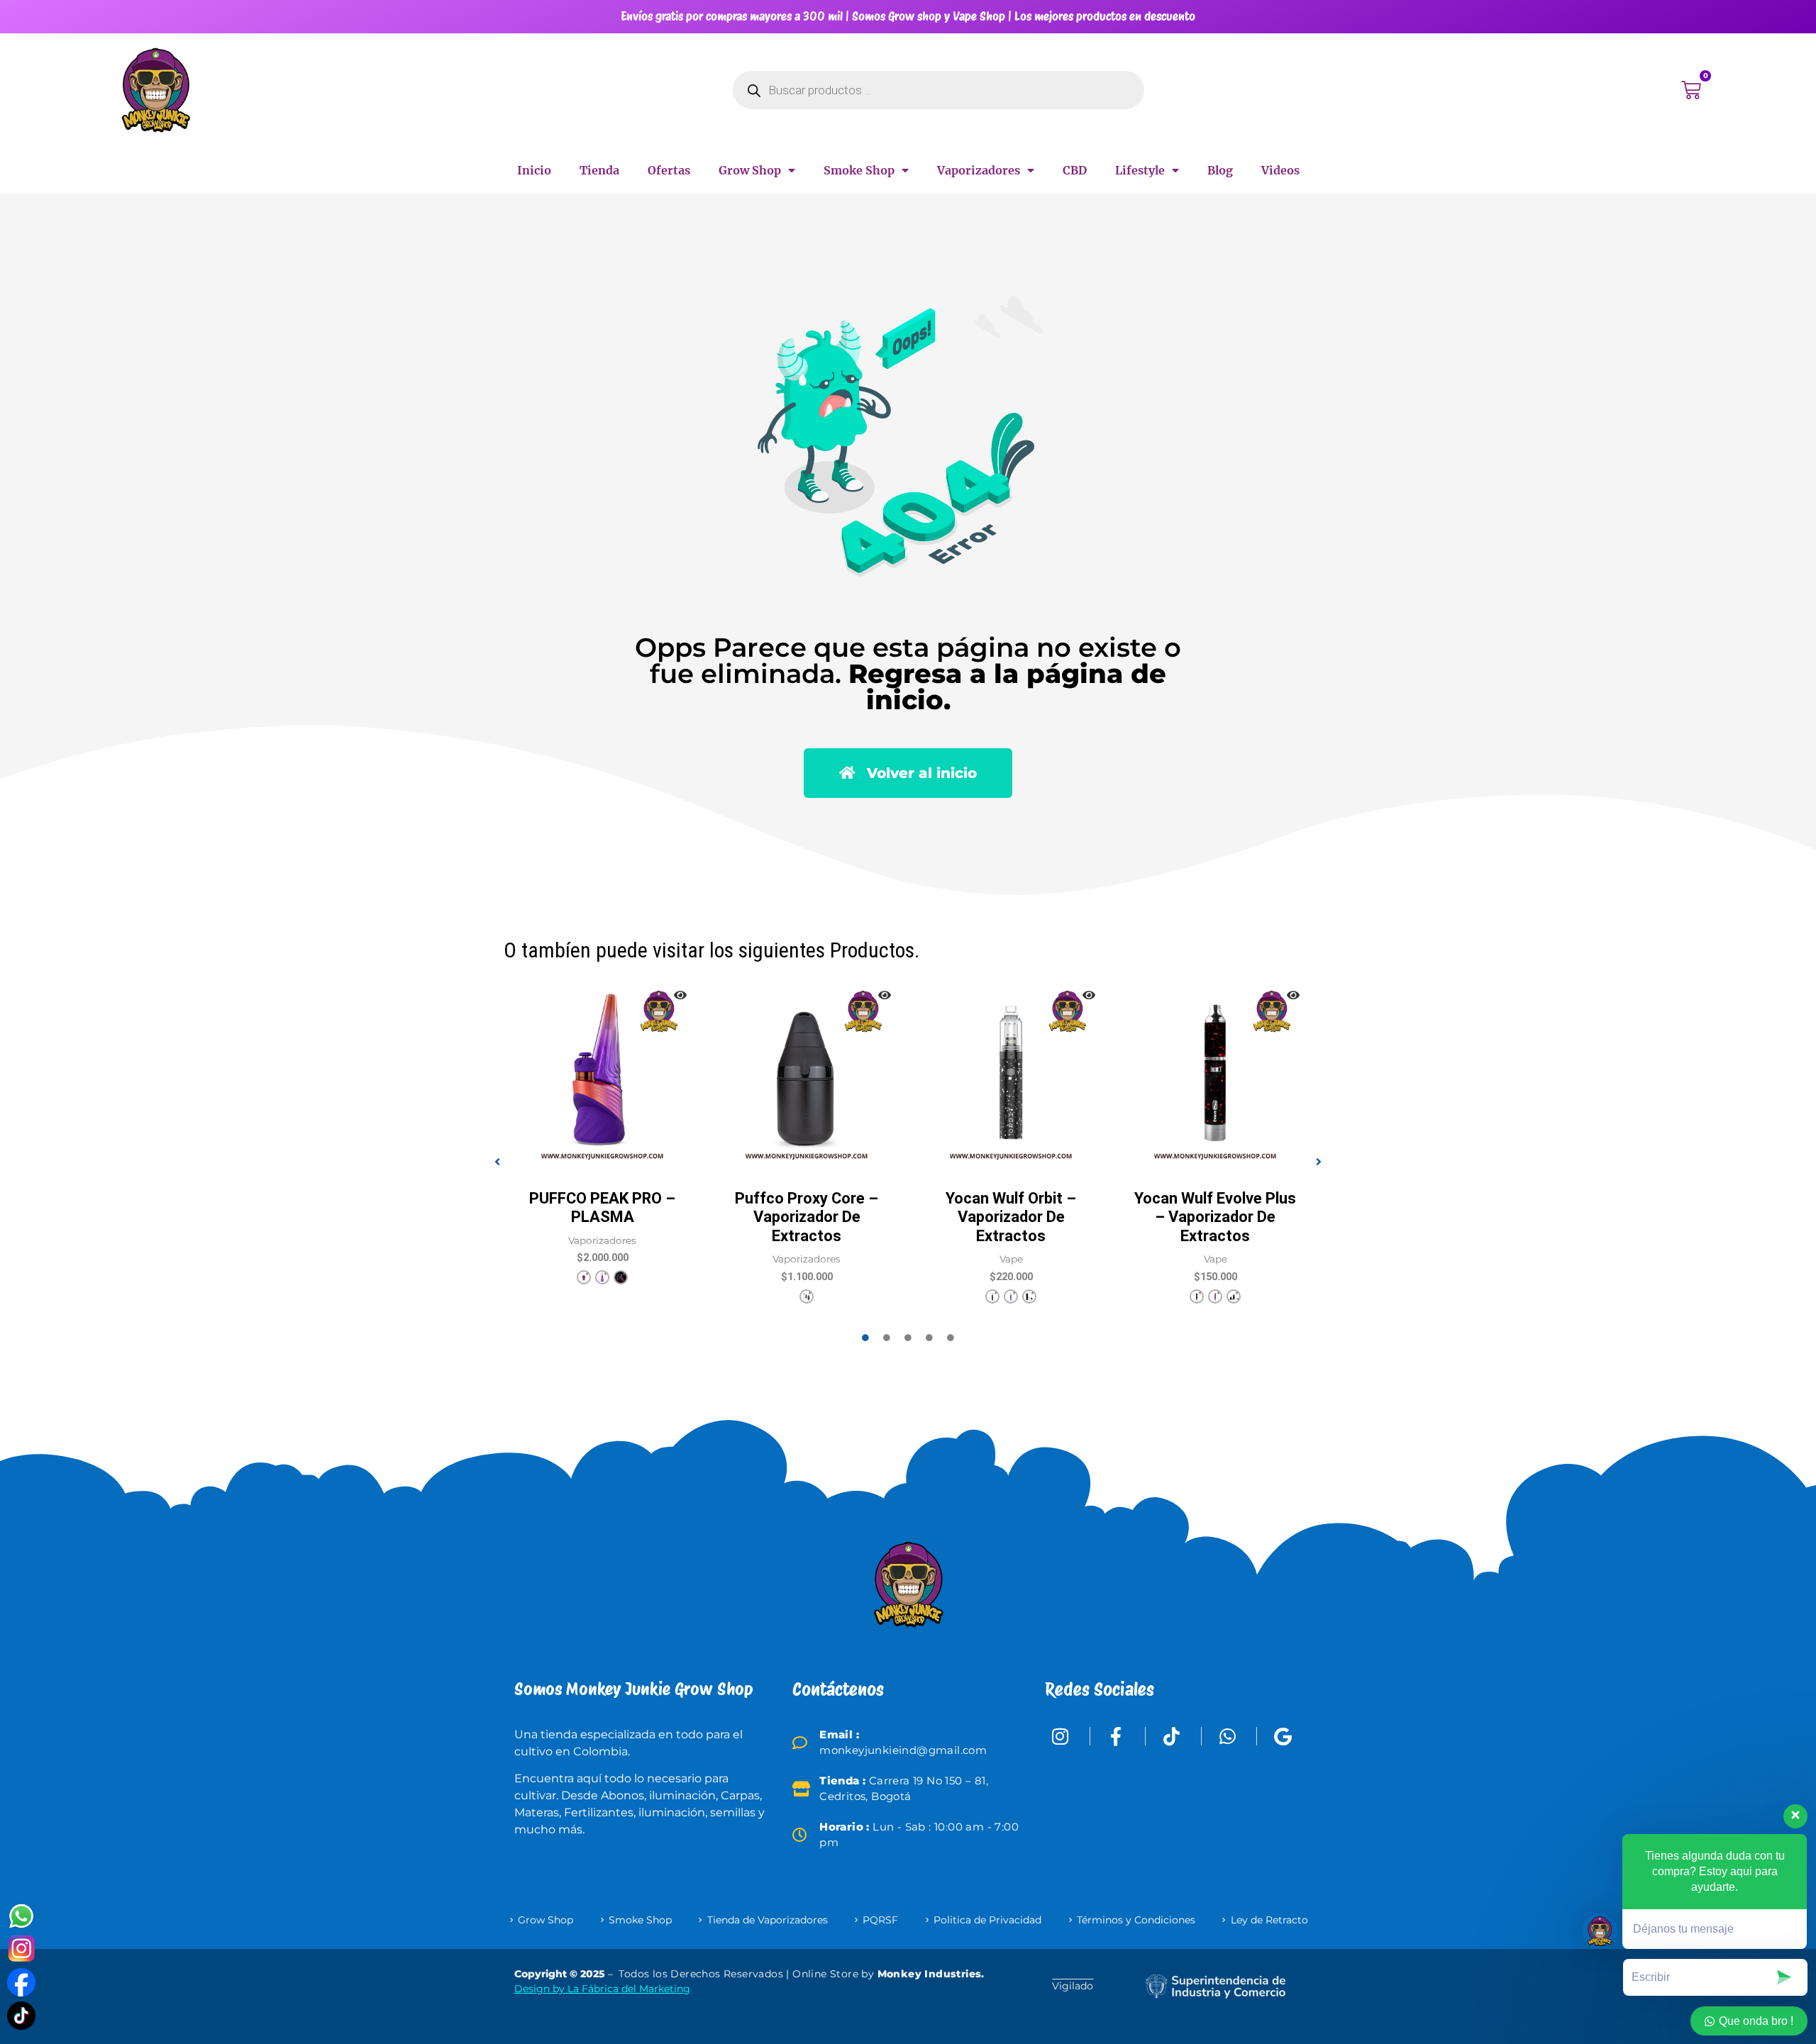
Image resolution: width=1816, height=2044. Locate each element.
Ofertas (669, 170)
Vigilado (1073, 1986)
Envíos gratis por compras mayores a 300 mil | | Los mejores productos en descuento (908, 16)
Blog (1220, 170)
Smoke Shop (859, 170)
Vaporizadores (979, 170)
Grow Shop (750, 170)
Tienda (599, 170)
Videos (1280, 170)
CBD (1075, 170)
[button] (497, 1162)
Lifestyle (1140, 170)
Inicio (534, 170)
